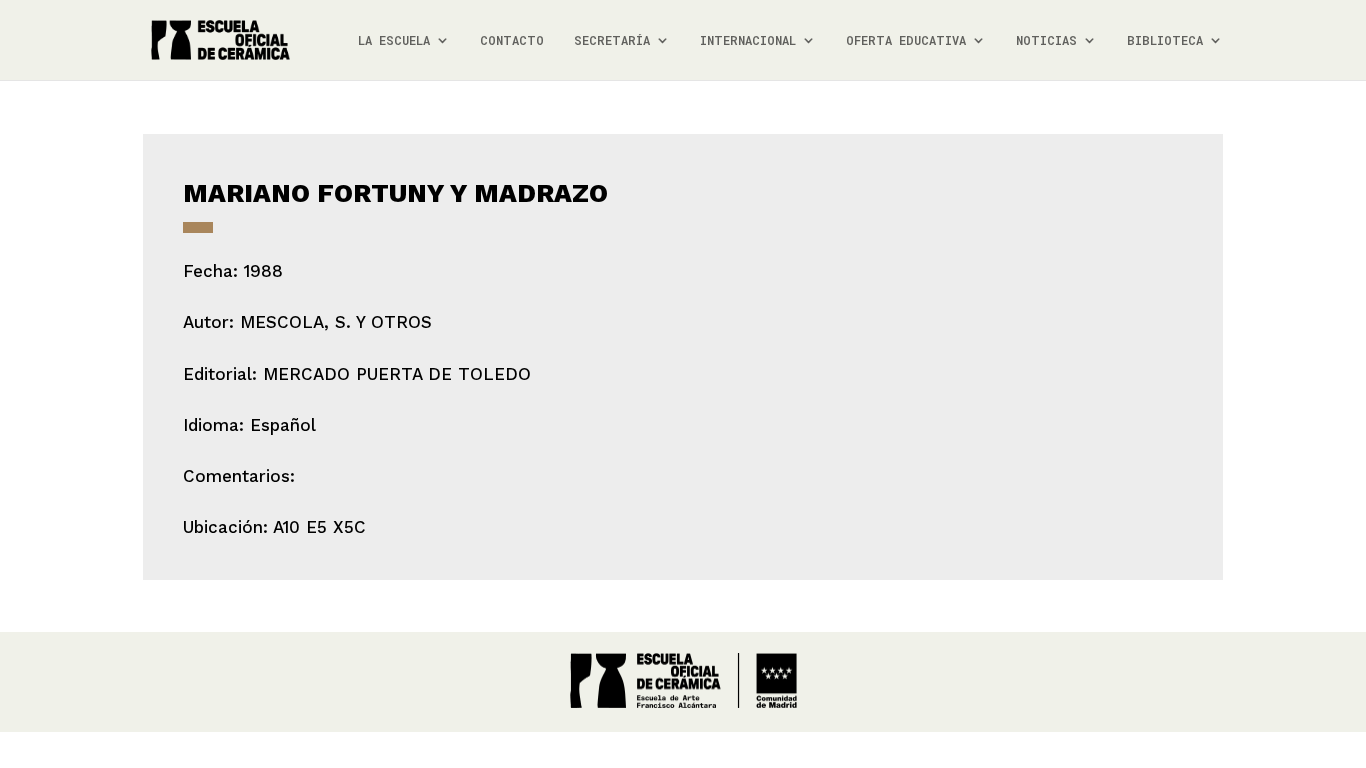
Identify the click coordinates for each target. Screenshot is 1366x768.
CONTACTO (512, 40)
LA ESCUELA (394, 40)
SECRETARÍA (612, 40)
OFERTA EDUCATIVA (906, 40)
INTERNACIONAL (748, 40)
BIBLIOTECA (1165, 40)
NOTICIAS (1046, 40)
